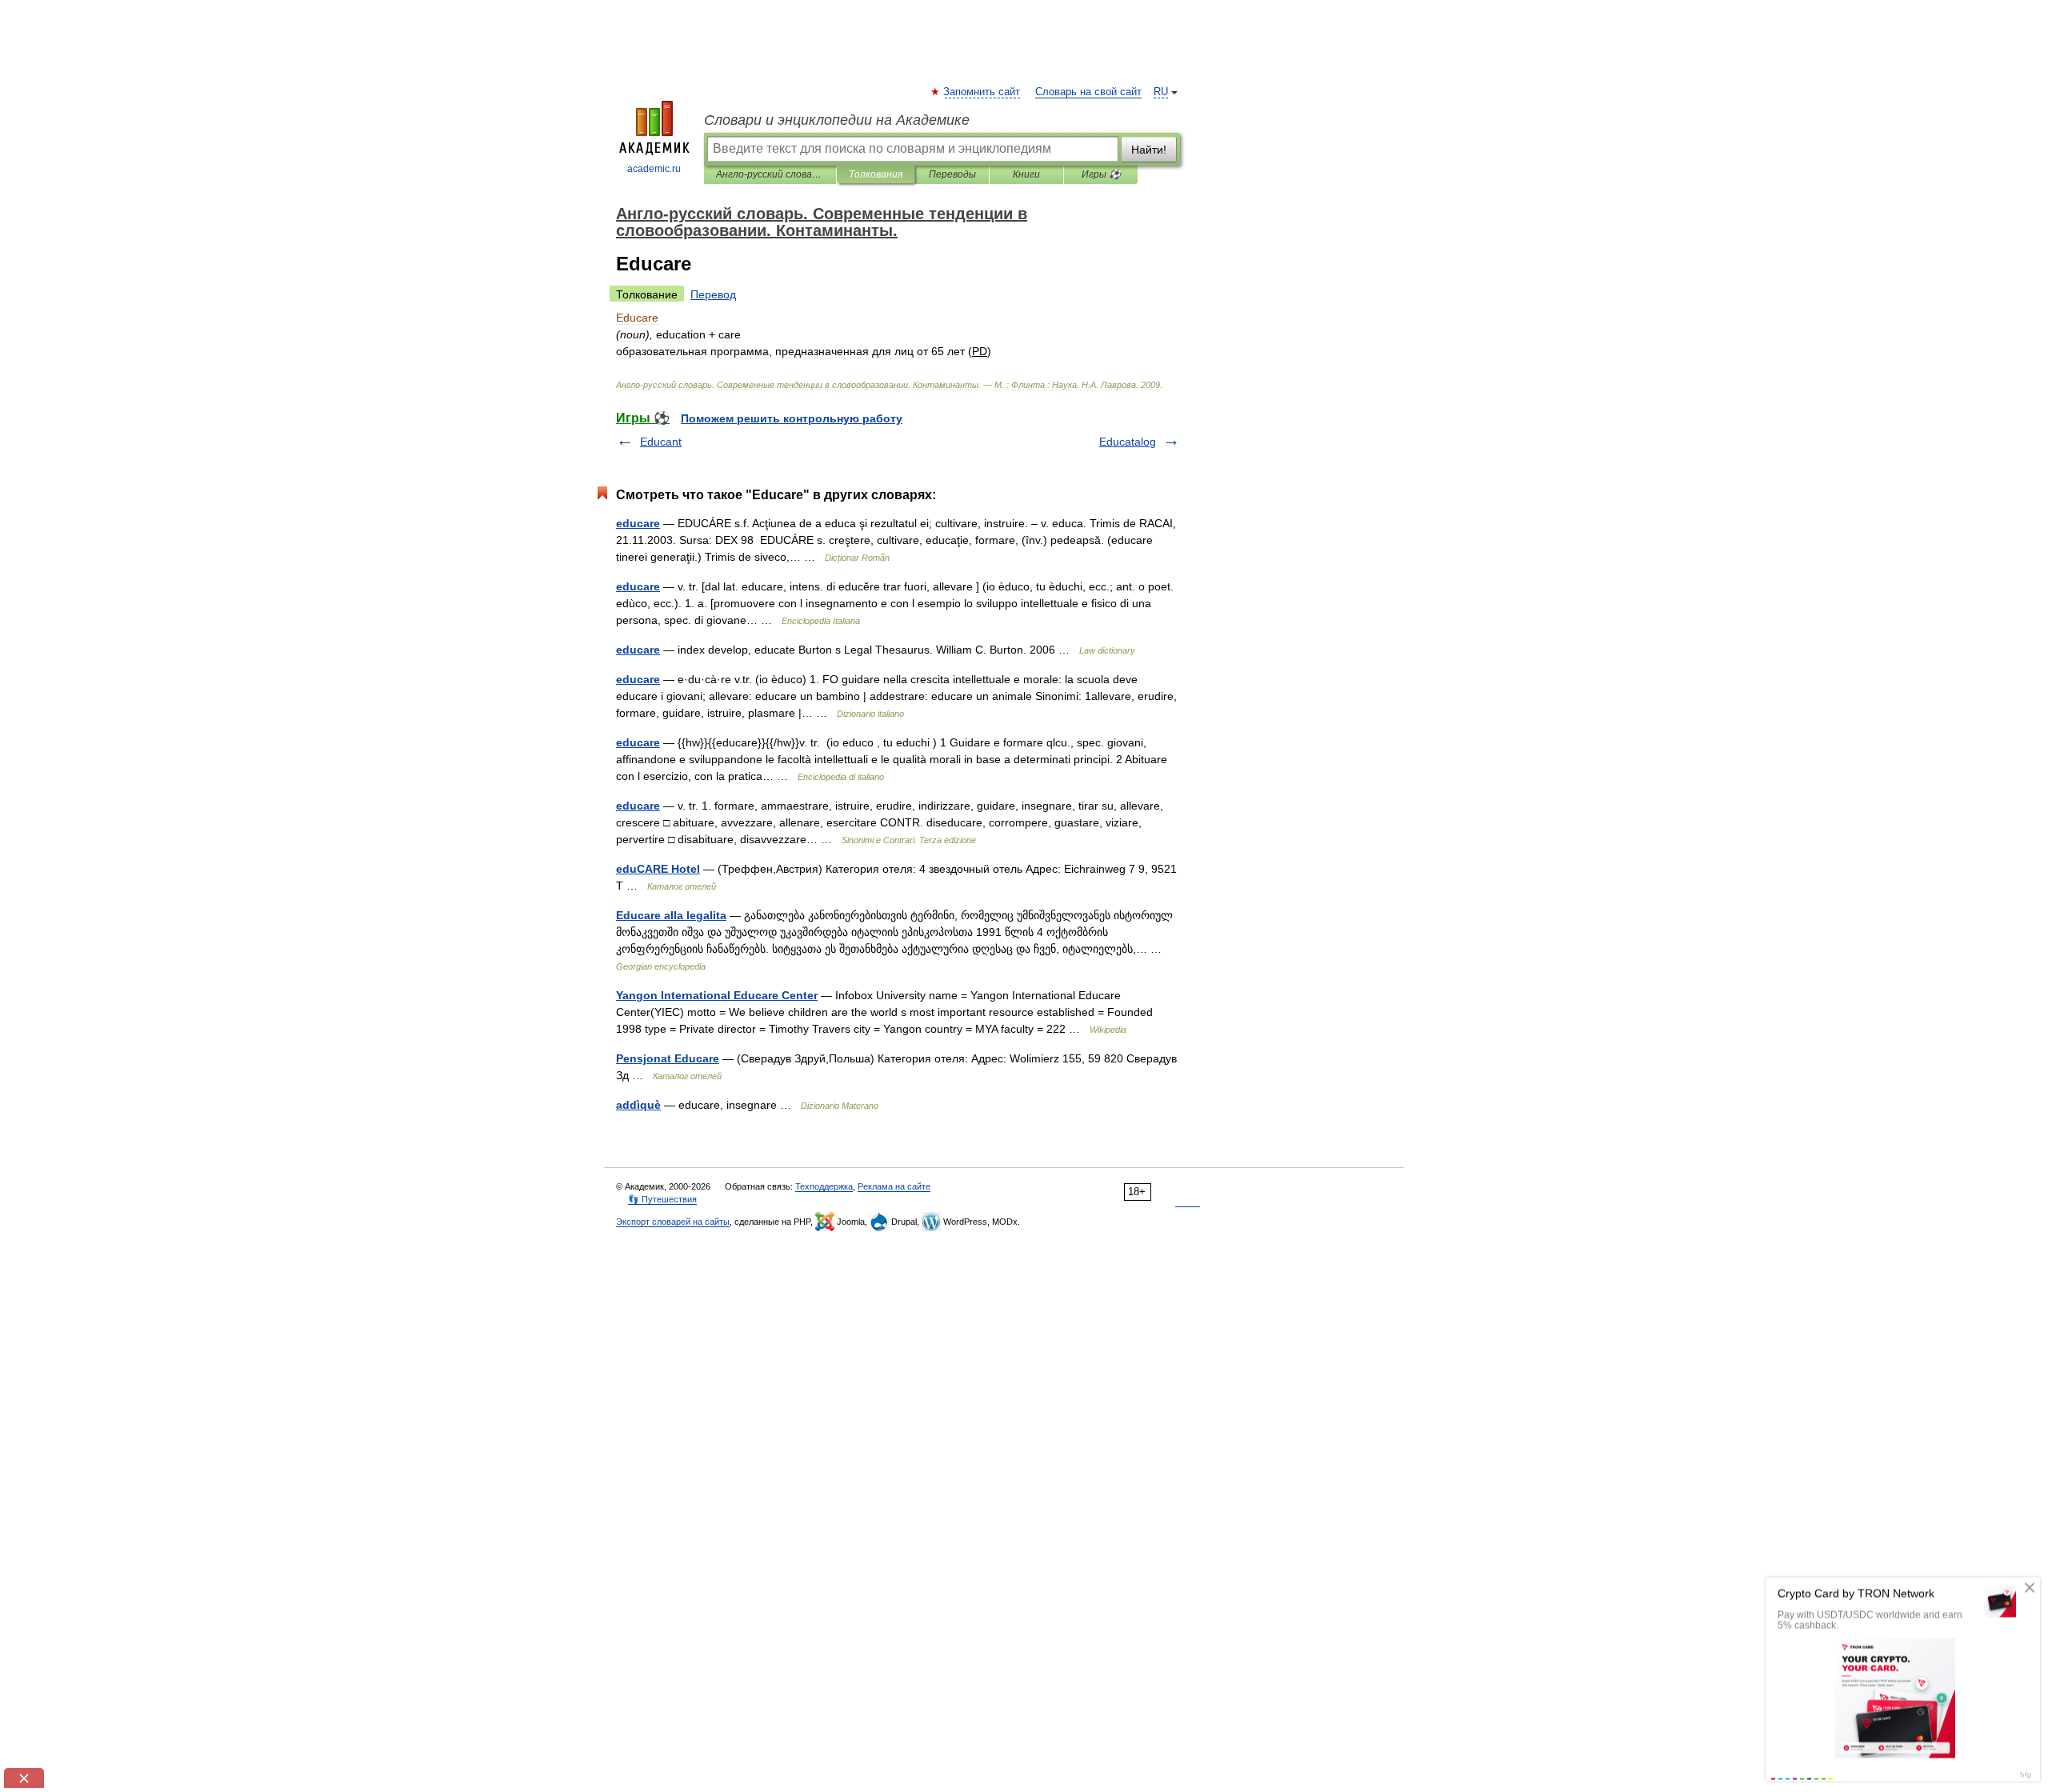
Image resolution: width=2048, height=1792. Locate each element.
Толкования (876, 174)
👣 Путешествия (662, 1199)
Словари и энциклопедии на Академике (837, 120)
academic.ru (654, 169)
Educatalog (1128, 442)
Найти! (1149, 150)
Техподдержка (824, 1186)
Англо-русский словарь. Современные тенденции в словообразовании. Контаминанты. (770, 174)
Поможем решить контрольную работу (792, 418)
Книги (1026, 174)
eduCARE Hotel (658, 869)
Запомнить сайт (982, 92)
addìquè (638, 1105)
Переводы (952, 174)
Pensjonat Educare (668, 1058)
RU (1161, 92)
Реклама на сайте (894, 1186)
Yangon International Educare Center (717, 995)
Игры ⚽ (1101, 174)
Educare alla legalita (671, 915)
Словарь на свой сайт (1088, 92)
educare (638, 523)
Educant (661, 442)
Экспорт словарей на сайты (673, 1222)
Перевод (713, 294)
